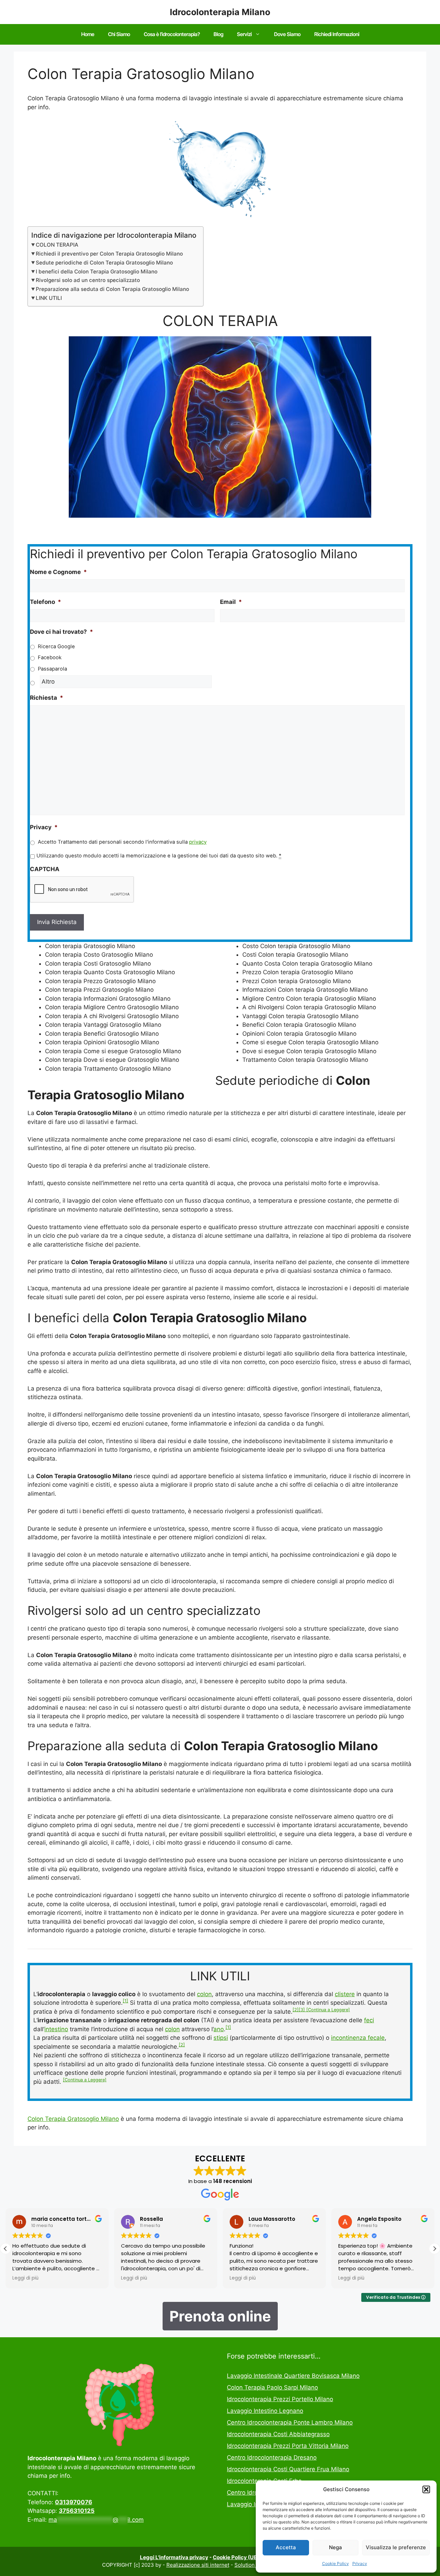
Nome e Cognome (58, 572)
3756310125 (77, 2511)
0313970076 (74, 2502)
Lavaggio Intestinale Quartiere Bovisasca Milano (293, 2376)
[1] (125, 2001)
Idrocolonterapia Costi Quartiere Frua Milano (288, 2469)
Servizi (244, 34)
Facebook (50, 657)
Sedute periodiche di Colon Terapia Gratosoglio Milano (104, 263)
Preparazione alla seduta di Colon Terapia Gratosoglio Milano (112, 289)
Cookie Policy (335, 2563)
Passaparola (52, 669)
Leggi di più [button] (25, 2278)
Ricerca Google (56, 646)
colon (204, 1994)
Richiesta (47, 698)
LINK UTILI (49, 298)
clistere (345, 1994)
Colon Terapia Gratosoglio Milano (73, 2119)
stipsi (221, 2038)
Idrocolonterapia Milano (220, 12)
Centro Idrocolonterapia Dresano (272, 2457)
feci (369, 2020)
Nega (335, 2547)
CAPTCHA (45, 869)
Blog (218, 34)
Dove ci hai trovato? (62, 632)
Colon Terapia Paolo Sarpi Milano (272, 2387)
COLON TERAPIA (57, 245)
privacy (198, 842)
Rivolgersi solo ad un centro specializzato (88, 280)
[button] (426, 2489)
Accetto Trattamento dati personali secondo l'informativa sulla (122, 842)
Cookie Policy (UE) (236, 2557)
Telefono (46, 602)
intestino (56, 2029)
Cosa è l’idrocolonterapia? (172, 34)
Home (88, 34)
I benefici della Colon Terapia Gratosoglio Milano (97, 272)
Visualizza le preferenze (396, 2547)
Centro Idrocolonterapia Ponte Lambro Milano (290, 2422)
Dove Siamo (287, 34)
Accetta (286, 2547)
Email (231, 602)
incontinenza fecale (358, 2038)
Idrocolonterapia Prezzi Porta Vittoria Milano (288, 2446)
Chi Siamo (119, 34)
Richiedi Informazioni (337, 34)
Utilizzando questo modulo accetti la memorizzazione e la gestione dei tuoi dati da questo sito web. (159, 856)
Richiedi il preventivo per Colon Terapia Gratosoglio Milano (109, 254)
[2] (296, 2010)
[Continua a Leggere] (328, 2010)
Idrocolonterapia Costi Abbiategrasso (278, 2434)
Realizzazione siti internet (198, 2565)
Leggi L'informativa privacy (174, 2557)
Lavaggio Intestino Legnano (265, 2411)
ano (219, 2029)
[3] (302, 2010)
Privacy (360, 2563)
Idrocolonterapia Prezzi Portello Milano (280, 2399)
